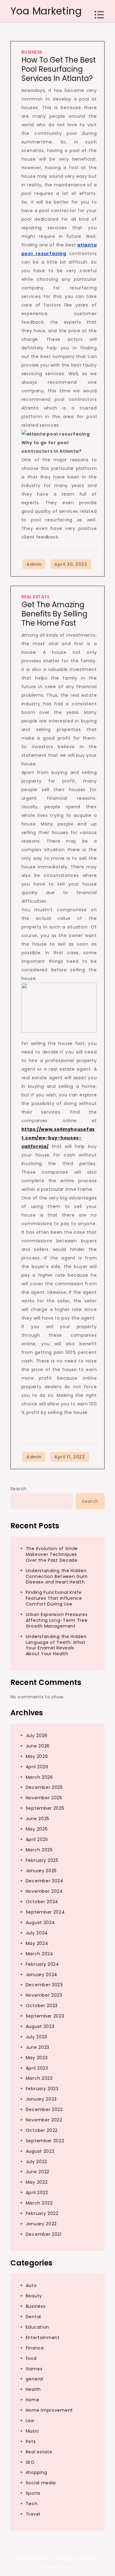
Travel (33, 2514)
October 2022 (42, 2130)
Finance (35, 2348)
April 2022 (37, 2193)
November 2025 (44, 1798)
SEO (30, 2462)
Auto (31, 2285)
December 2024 (45, 1881)
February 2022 (42, 2213)
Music (33, 2431)
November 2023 (44, 1995)
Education (37, 2327)
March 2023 (39, 2078)
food (31, 2358)
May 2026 (37, 1756)
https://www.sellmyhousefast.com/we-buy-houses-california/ (58, 1138)
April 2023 (37, 2068)
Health (33, 2389)
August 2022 (40, 2151)
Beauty (34, 2296)
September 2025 (45, 1808)
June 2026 (38, 1746)
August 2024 (40, 1922)
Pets (31, 2441)
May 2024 (37, 1943)
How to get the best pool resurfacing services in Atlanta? (59, 69)
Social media (41, 2483)
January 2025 (41, 1871)
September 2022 (45, 2141)
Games (34, 2369)
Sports (33, 2493)
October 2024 (42, 1902)
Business (32, 52)
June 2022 (38, 2172)
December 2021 (44, 2234)
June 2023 (38, 2047)
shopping (36, 2472)
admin (34, 564)
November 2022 (44, 2120)
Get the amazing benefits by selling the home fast (54, 614)
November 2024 (44, 1891)
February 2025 (42, 1860)
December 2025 (44, 1787)
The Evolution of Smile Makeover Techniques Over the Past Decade (52, 1554)
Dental (33, 2317)
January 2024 (42, 1975)
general (35, 2379)
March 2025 (39, 1850)
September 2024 (45, 1912)
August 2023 (40, 2026)
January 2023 (41, 2099)
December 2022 (44, 2109)
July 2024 (37, 1933)
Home (33, 2400)
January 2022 (41, 2224)
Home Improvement (49, 2410)
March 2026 (39, 1777)
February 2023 (42, 2089)
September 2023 (45, 2016)
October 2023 (42, 2006)
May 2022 (37, 2182)
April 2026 (37, 1767)
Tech (32, 2504)
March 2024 (40, 1954)
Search (19, 1489)
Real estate (36, 597)
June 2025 (38, 1819)
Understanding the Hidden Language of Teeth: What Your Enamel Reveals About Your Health (56, 1645)
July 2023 (36, 2037)
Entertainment (43, 2338)
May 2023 (37, 2058)
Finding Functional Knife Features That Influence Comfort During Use (54, 1598)
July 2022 (36, 2162)
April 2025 (37, 1839)
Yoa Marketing (46, 11)
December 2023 (44, 1985)
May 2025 (37, 1829)
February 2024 (42, 1964)
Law (30, 2421)
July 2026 (37, 1736)
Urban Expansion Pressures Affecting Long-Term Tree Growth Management (57, 1620)
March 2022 (39, 2203)
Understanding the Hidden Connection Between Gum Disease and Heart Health (57, 1576)
